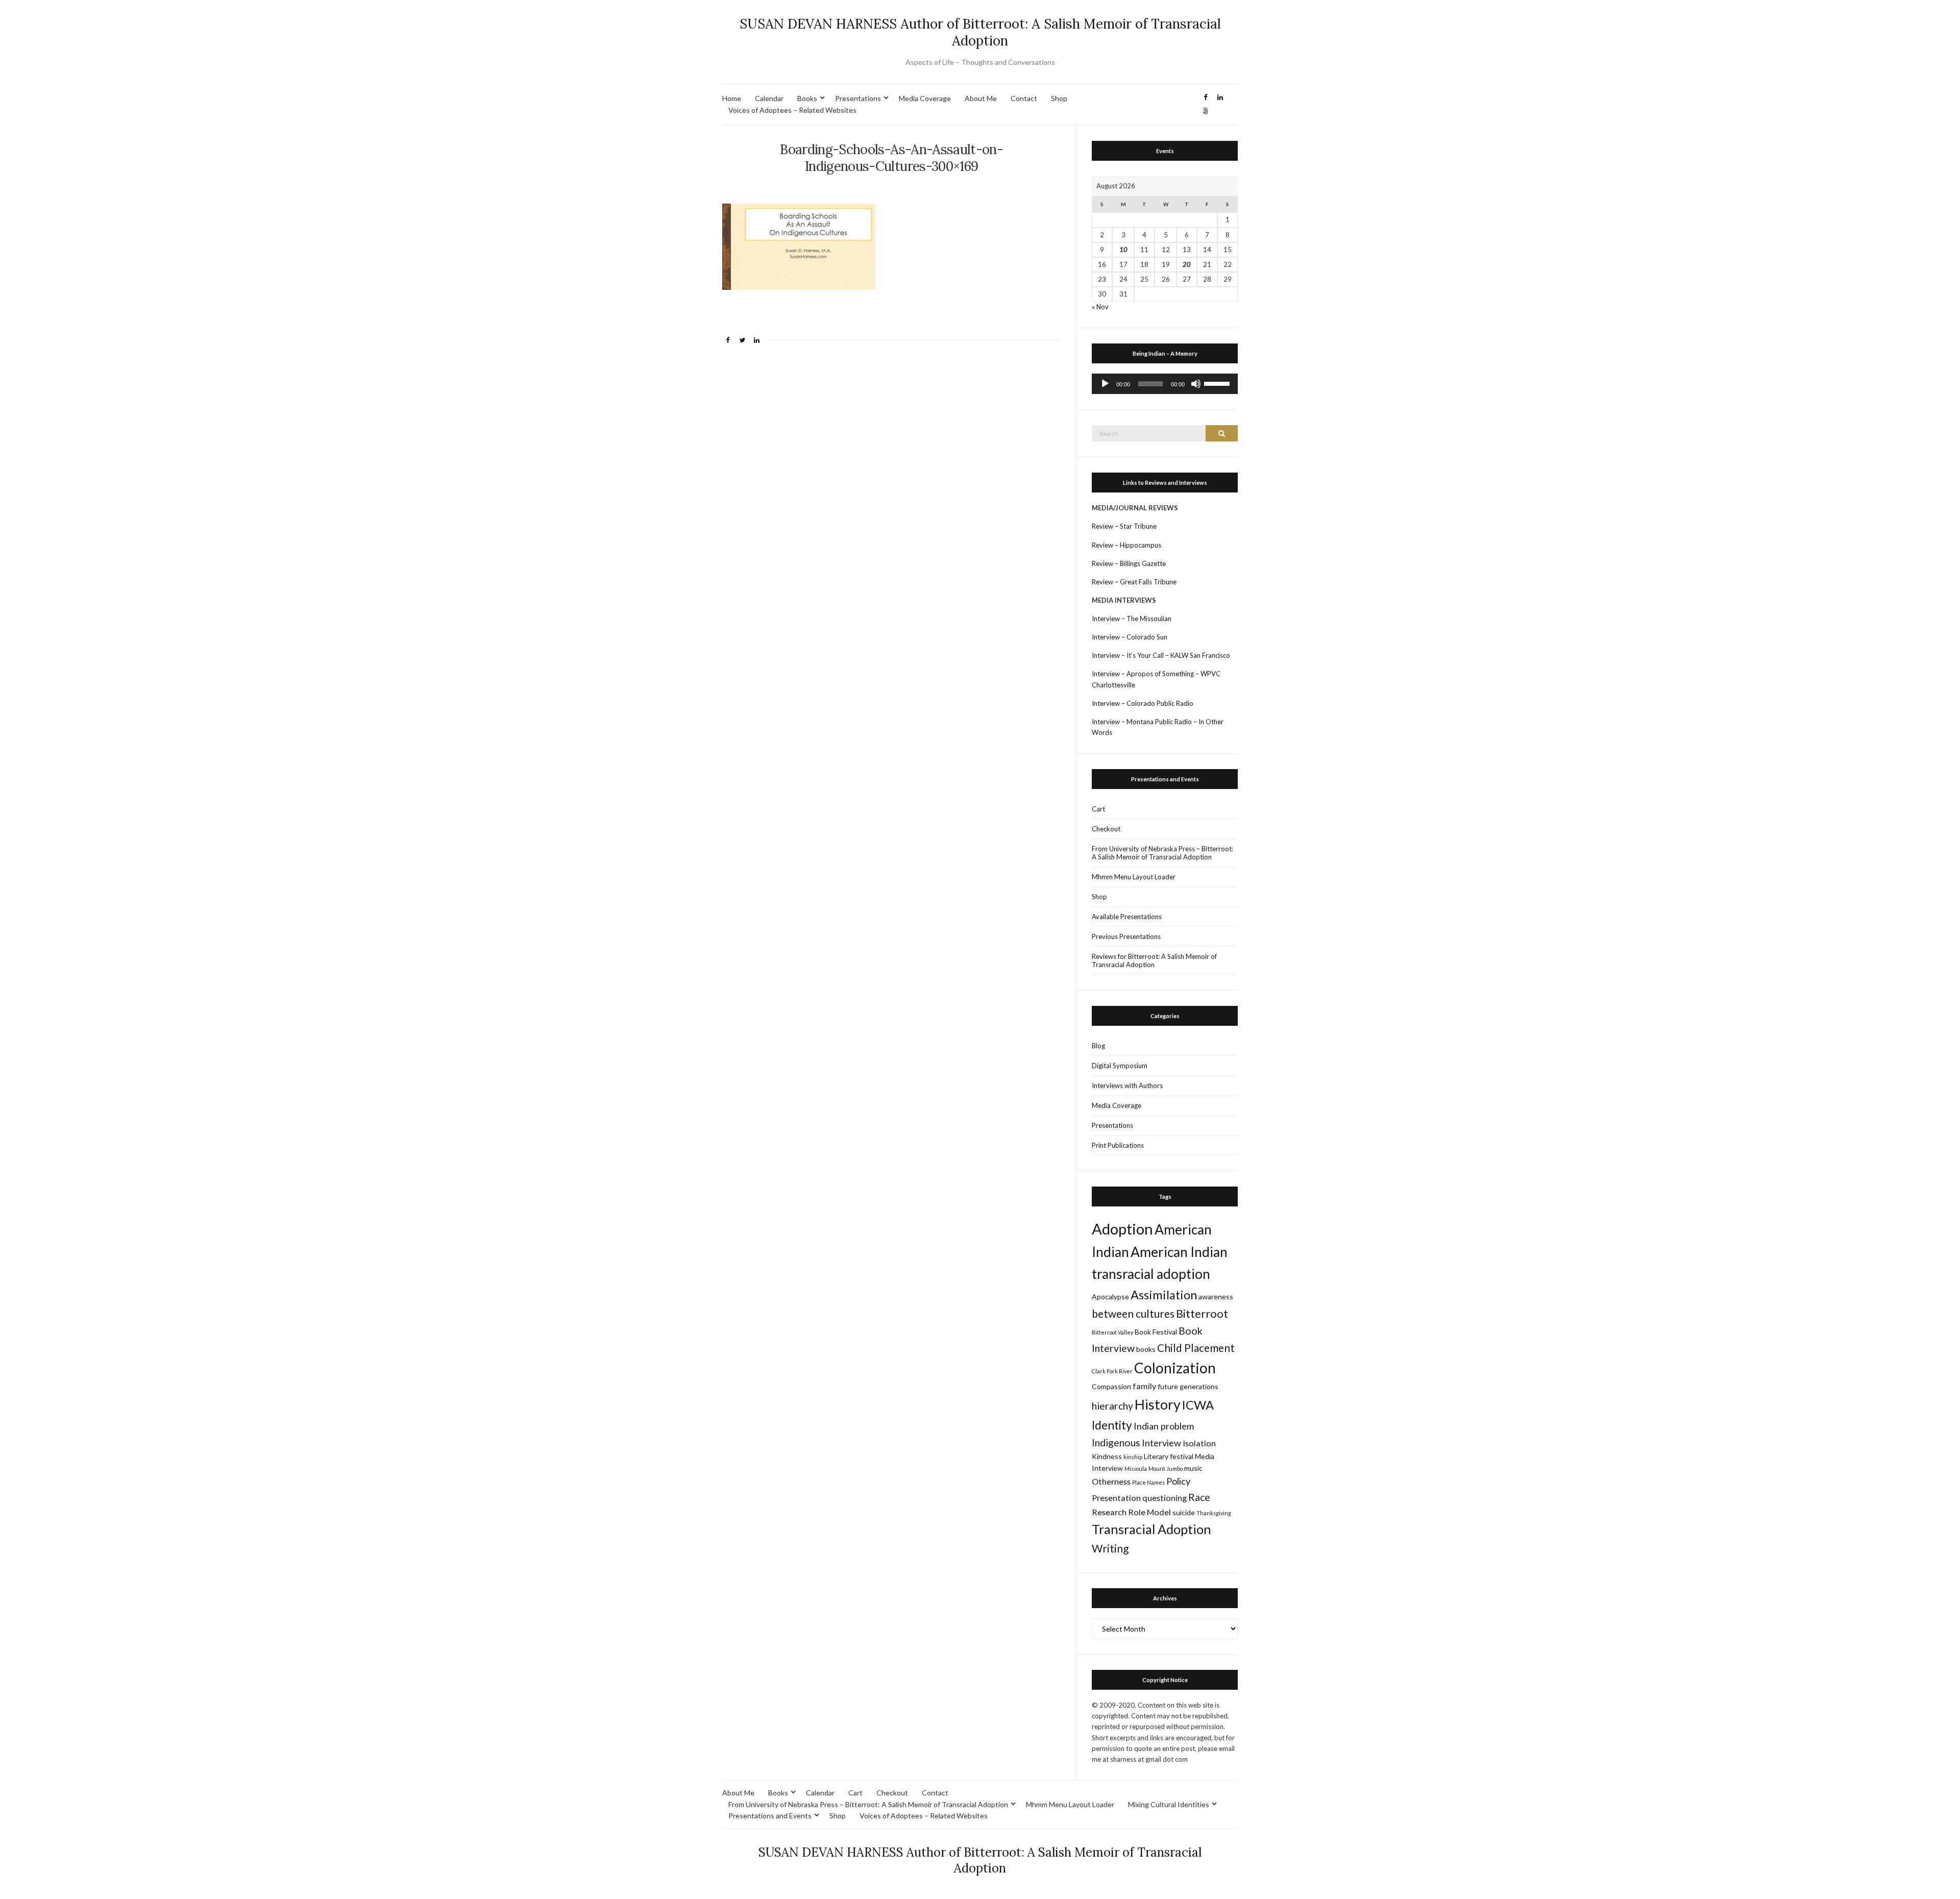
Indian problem (1164, 1426)
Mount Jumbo (1166, 1469)
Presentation (1116, 1498)
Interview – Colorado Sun (1130, 637)
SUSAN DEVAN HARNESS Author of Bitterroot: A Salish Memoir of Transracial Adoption (980, 32)
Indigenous (1116, 1442)
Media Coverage (925, 98)
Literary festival (1169, 1456)
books (1146, 1349)
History (1158, 1404)
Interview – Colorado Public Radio (1143, 703)
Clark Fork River (1112, 1371)
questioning (1165, 1498)
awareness (1216, 1297)
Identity (1112, 1425)
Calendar (769, 98)
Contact (1024, 98)
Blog (1098, 1046)
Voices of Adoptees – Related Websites (792, 110)
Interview (1161, 1443)
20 (1187, 264)
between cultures (1133, 1313)
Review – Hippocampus (1127, 545)
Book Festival (1156, 1332)
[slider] (1218, 383)
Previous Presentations (1126, 936)
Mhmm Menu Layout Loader (1134, 877)
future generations (1188, 1386)
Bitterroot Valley (1112, 1332)
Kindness (1107, 1456)
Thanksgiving (1214, 1513)
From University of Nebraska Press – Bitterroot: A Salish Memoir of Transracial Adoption (1162, 853)
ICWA (1198, 1405)
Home (732, 98)
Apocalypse (1110, 1297)
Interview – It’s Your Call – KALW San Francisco (1162, 655)
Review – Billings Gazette (1129, 563)
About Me (981, 98)
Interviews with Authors (1127, 1086)
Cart (1098, 809)
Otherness (1111, 1481)
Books (807, 98)
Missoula (1136, 1469)
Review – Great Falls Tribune (1134, 582)
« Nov (1100, 307)
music (1193, 1468)
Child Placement (1196, 1348)
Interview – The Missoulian (1132, 619)
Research (1109, 1512)
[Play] (1105, 384)
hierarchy (1112, 1406)
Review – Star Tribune (1124, 526)
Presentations (858, 98)
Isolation (1199, 1443)
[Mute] (1196, 384)
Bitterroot (1202, 1313)
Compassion (1111, 1386)
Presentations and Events (770, 1816)
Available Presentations (1127, 917)
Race (1199, 1497)
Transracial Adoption (1151, 1529)
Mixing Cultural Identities (1169, 1804)
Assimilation (1164, 1295)
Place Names (1148, 1482)
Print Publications (1118, 1145)
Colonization (1175, 1368)
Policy (1178, 1481)
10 (1123, 250)
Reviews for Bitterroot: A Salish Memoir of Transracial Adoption (1154, 960)
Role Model (1149, 1512)
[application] (1165, 384)
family (1144, 1386)
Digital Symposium (1120, 1066)
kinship (1133, 1457)
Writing (1110, 1548)
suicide (1184, 1512)
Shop (1059, 98)
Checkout (1106, 829)
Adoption (1122, 1229)
